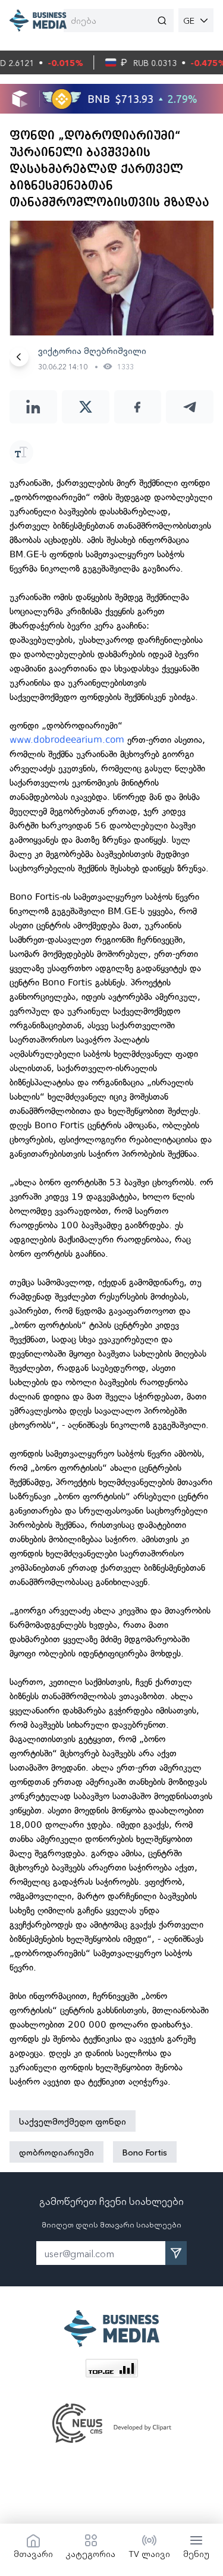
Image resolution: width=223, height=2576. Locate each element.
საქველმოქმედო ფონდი (73, 2121)
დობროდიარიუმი (56, 2152)
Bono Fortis (145, 2152)
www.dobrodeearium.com (67, 740)
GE (189, 20)
